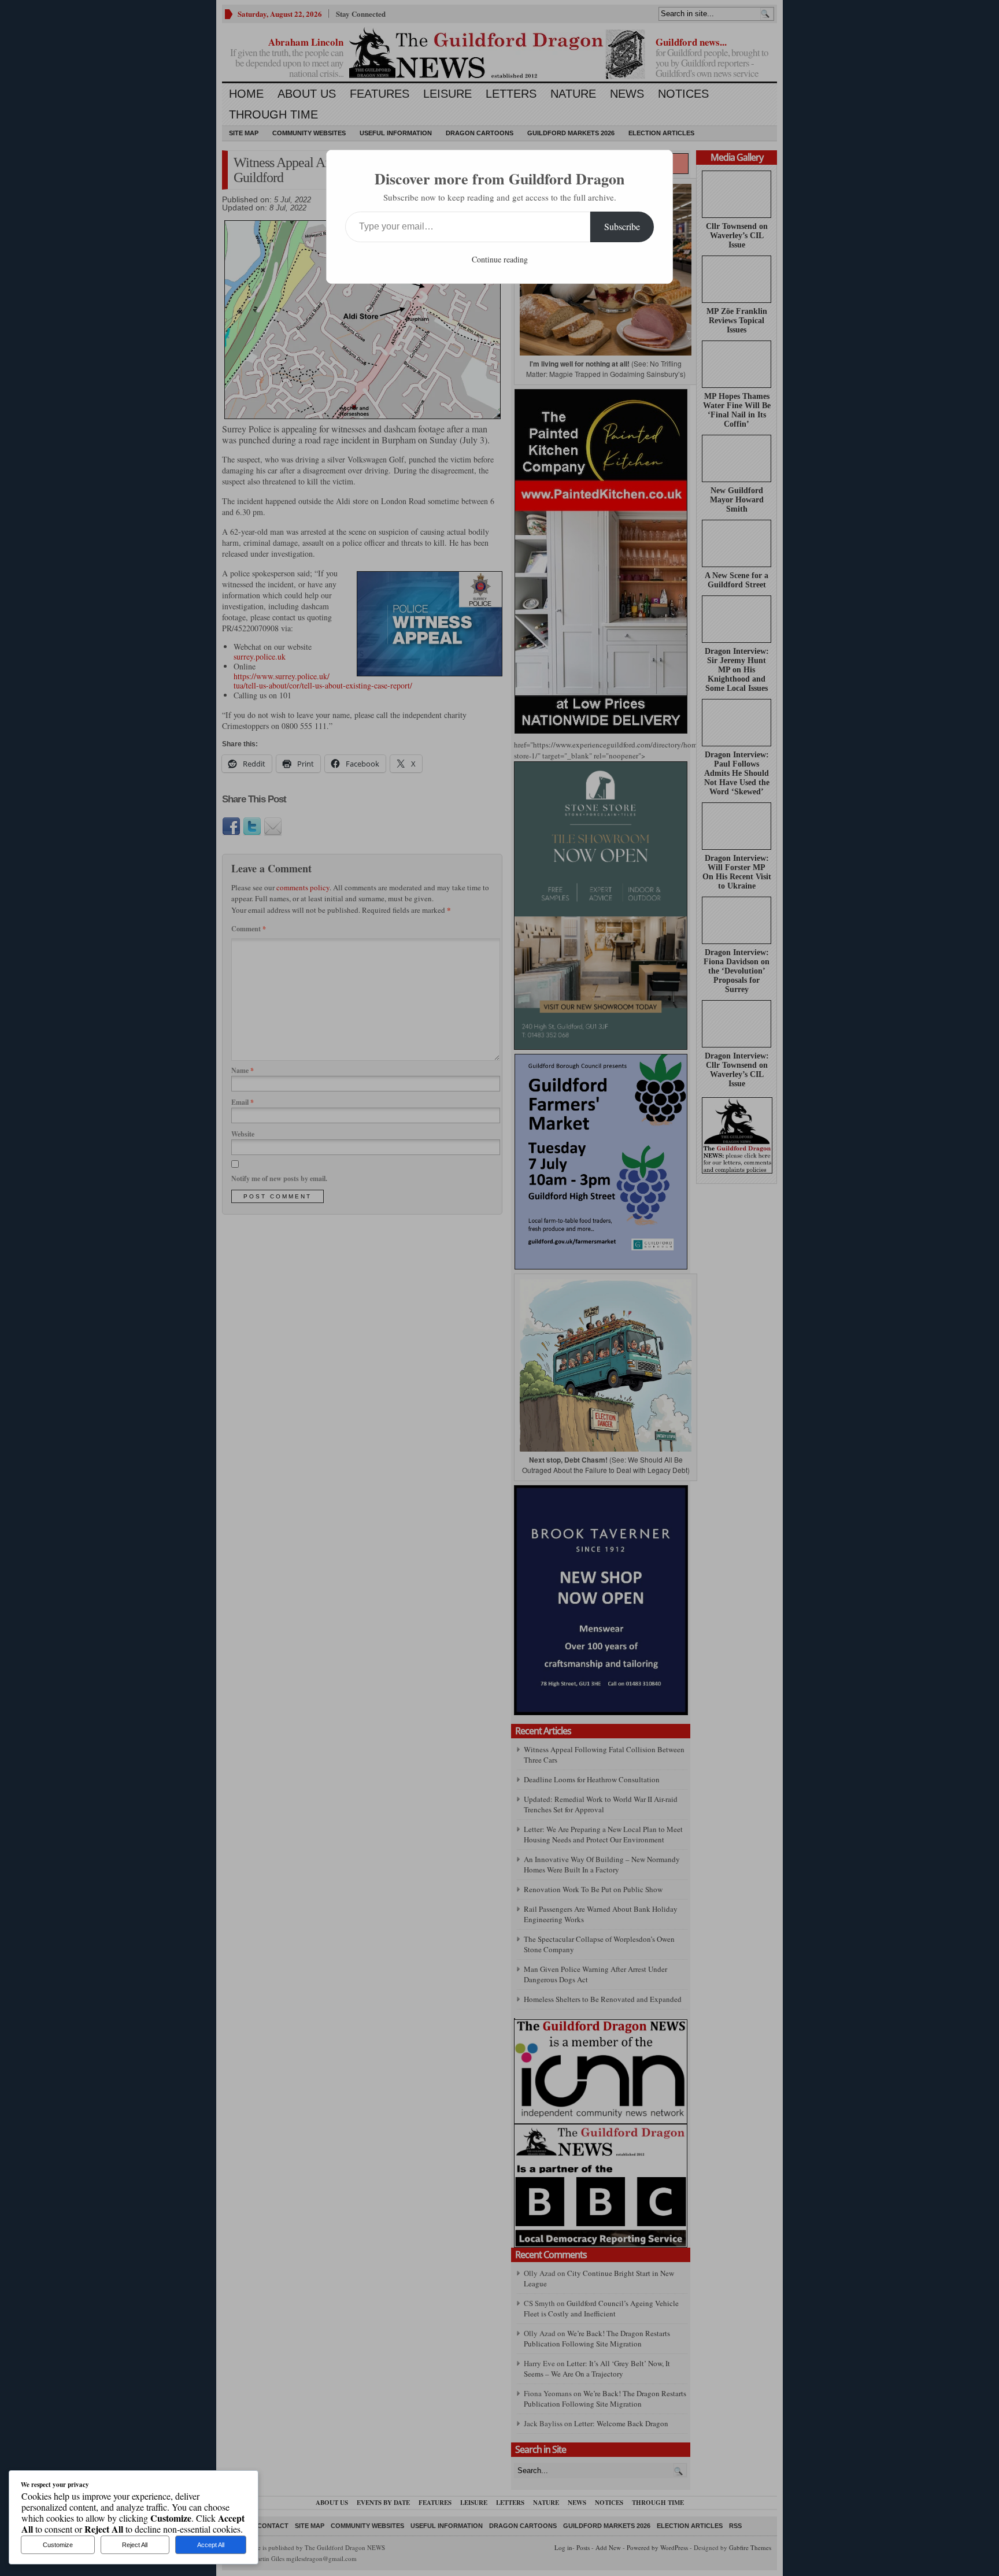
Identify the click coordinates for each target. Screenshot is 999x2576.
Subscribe (622, 226)
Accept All (211, 2545)
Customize (58, 2545)
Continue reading (500, 259)
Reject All (135, 2545)
